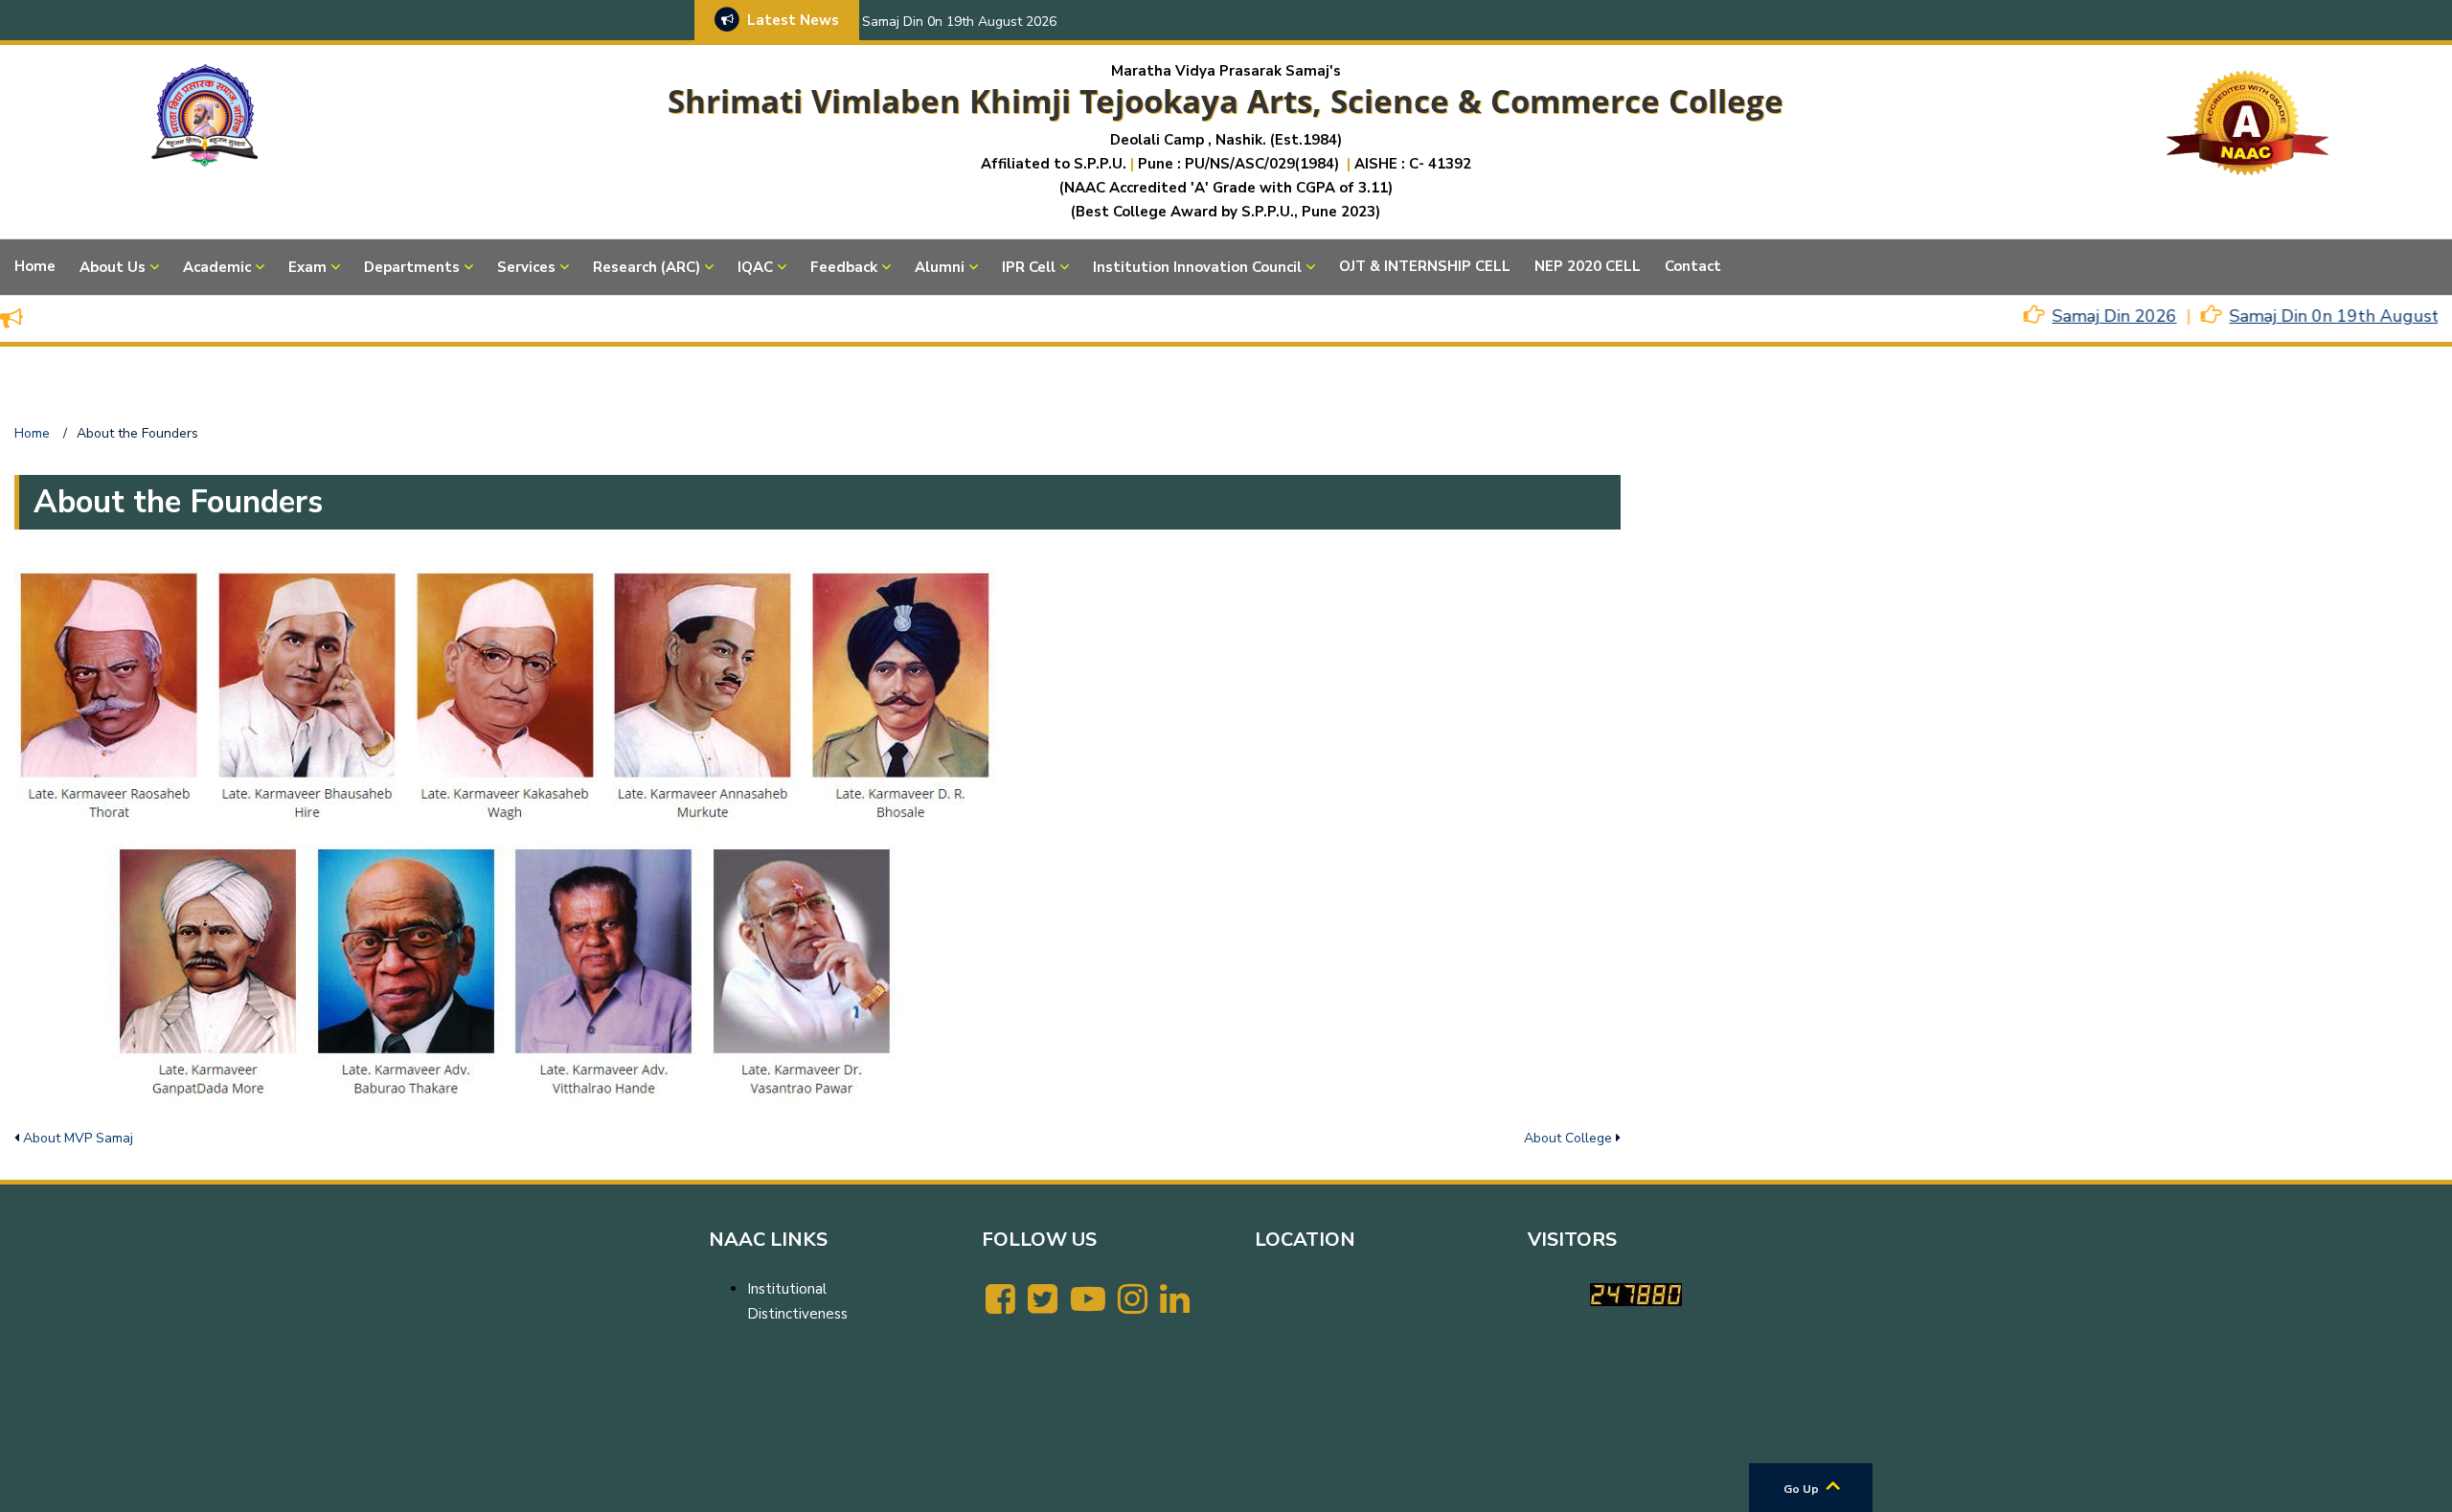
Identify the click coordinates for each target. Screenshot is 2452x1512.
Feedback (844, 267)
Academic (217, 267)
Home (35, 266)
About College (1568, 1138)
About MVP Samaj (78, 1138)
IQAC (755, 267)
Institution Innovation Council (1197, 267)
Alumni (940, 267)
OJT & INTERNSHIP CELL (1425, 266)
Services (526, 267)
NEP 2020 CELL (1588, 266)
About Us (113, 267)
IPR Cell (1029, 267)
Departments (412, 267)
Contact (1693, 266)
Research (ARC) (647, 267)
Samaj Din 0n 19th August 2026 (959, 22)
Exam (307, 267)
